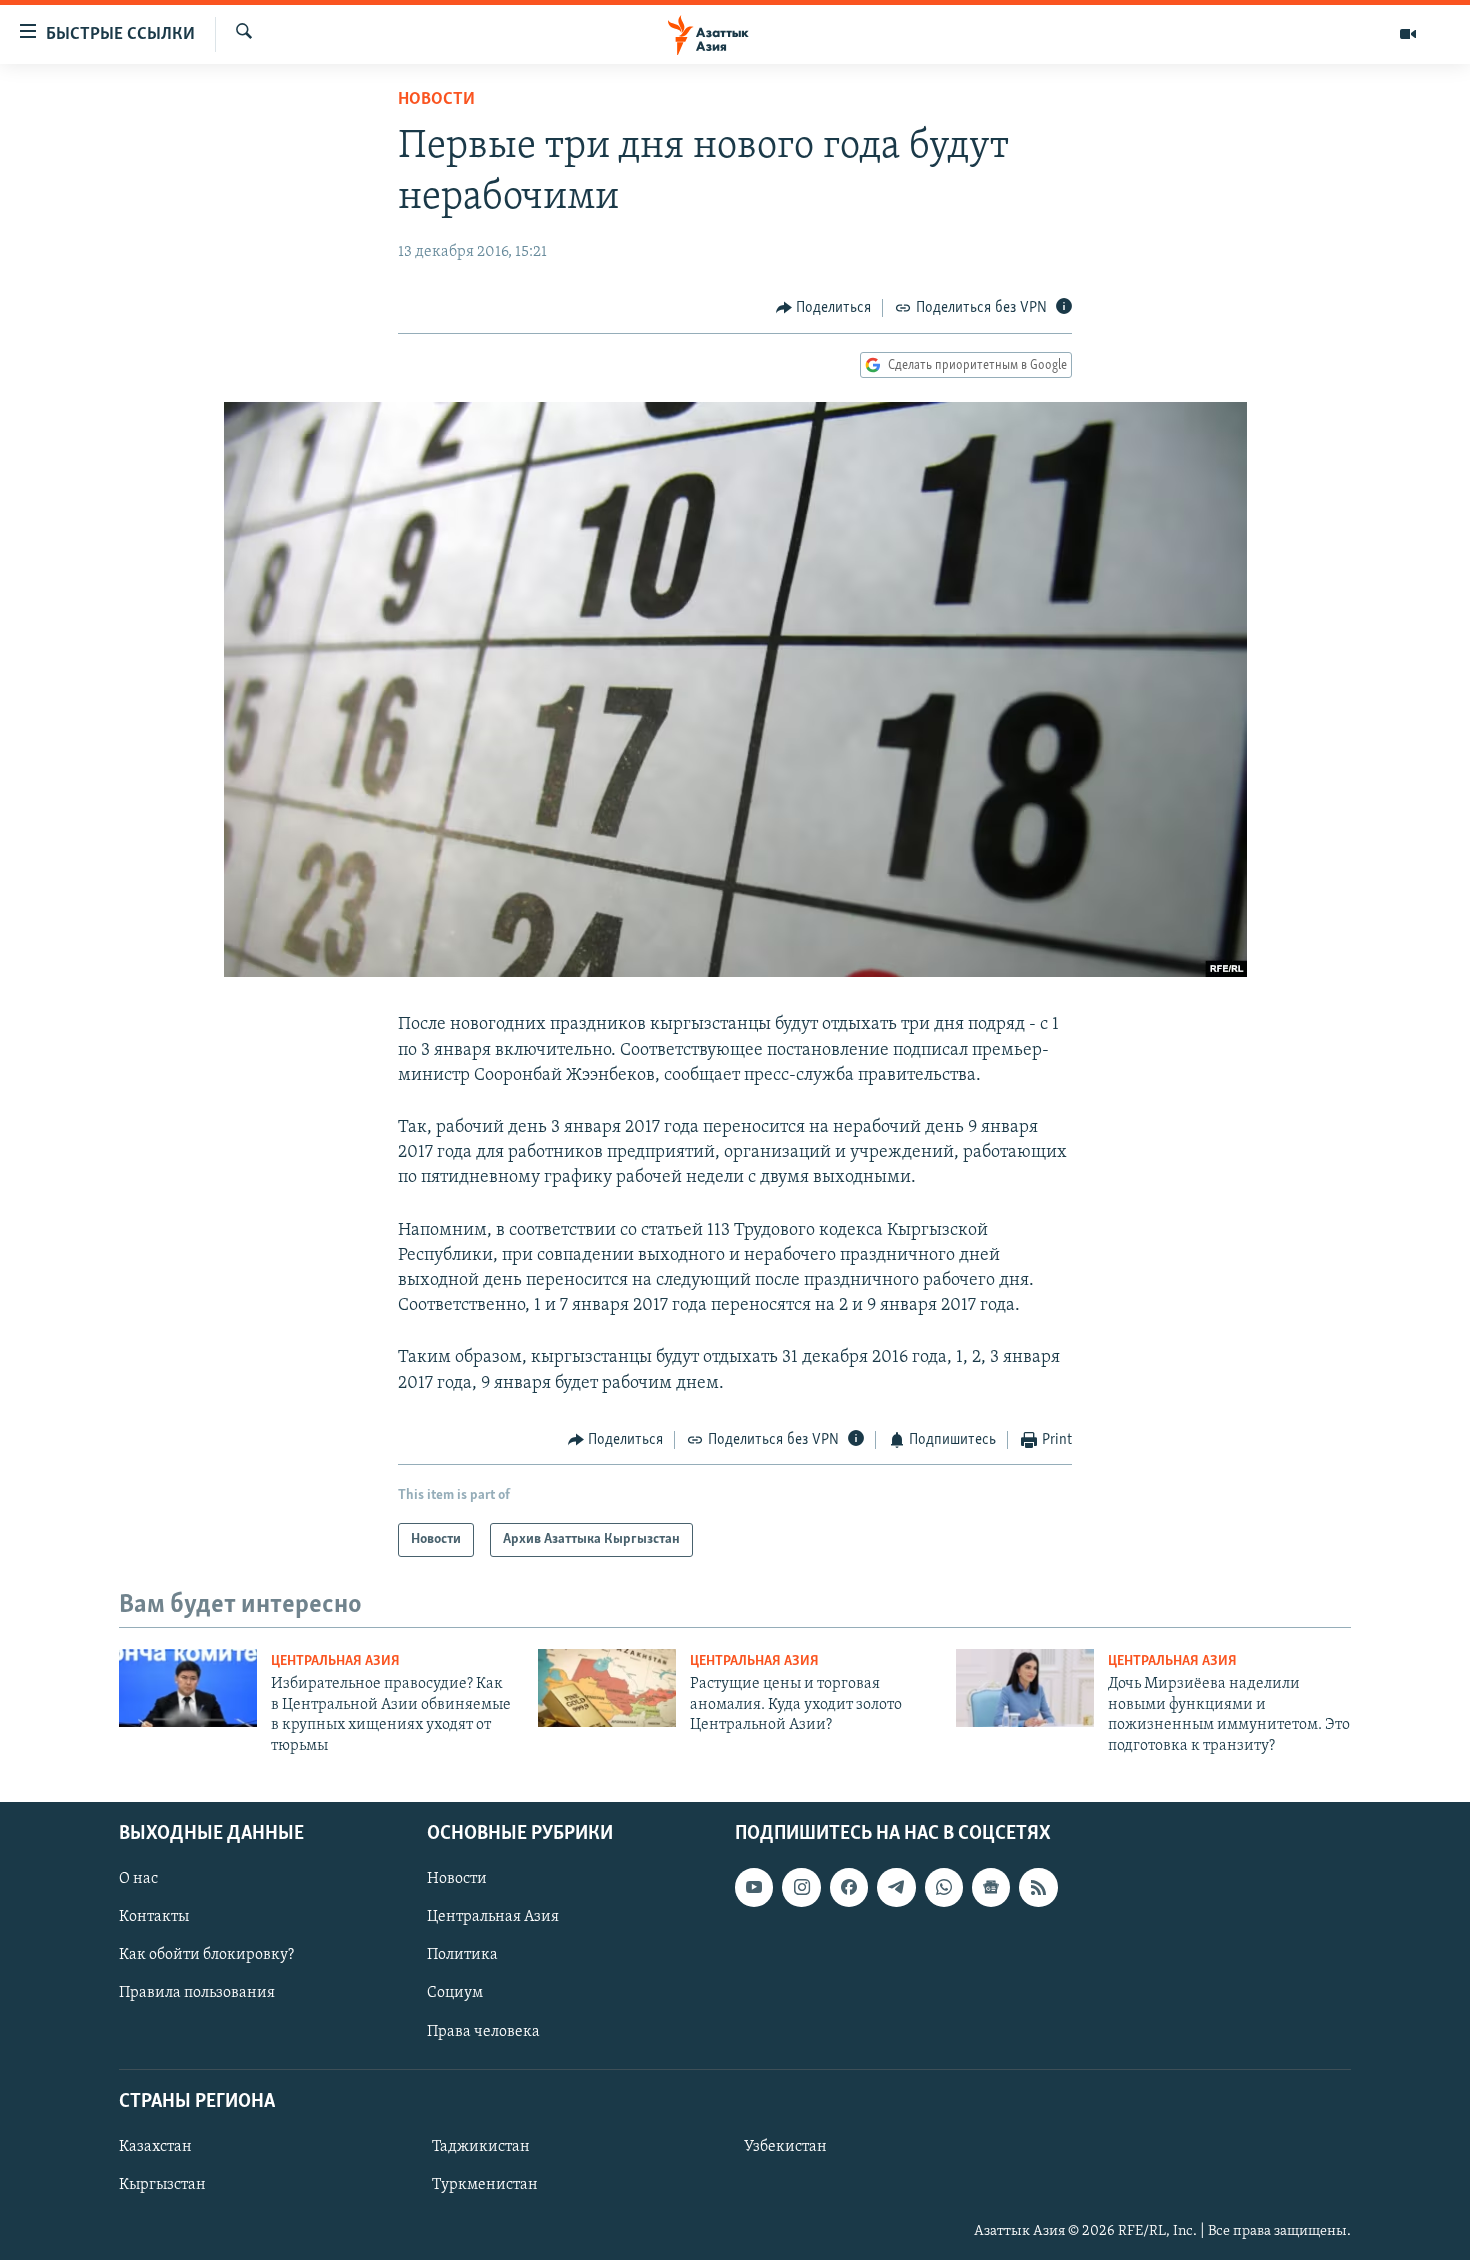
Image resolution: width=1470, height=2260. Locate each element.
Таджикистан (481, 2147)
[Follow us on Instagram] (801, 1887)
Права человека (483, 2031)
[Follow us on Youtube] (754, 1887)
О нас (138, 1879)
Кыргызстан (162, 2185)
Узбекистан (785, 2147)
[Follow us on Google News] (991, 1887)
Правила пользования (197, 1993)
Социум (455, 1993)
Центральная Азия (335, 1661)
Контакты (154, 1917)
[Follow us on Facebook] (849, 1887)
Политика (462, 1955)
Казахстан (155, 2147)
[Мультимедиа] (1408, 34)
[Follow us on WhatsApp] (944, 1887)
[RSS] (1038, 1887)
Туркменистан (485, 2185)
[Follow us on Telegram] (896, 1887)
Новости (436, 100)
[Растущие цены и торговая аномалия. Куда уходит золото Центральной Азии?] (607, 1688)
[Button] (824, 308)
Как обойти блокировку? (206, 1955)
